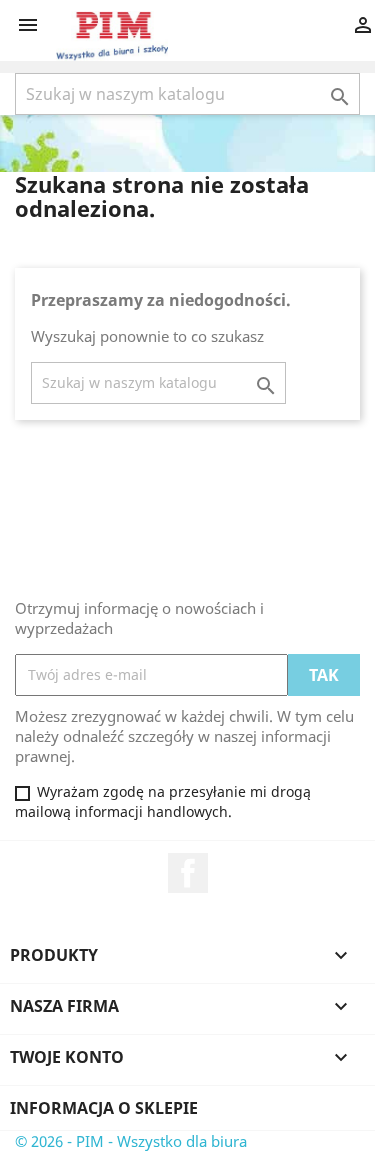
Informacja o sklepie (104, 1108)
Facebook (188, 873)
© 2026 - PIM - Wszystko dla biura (131, 1141)
